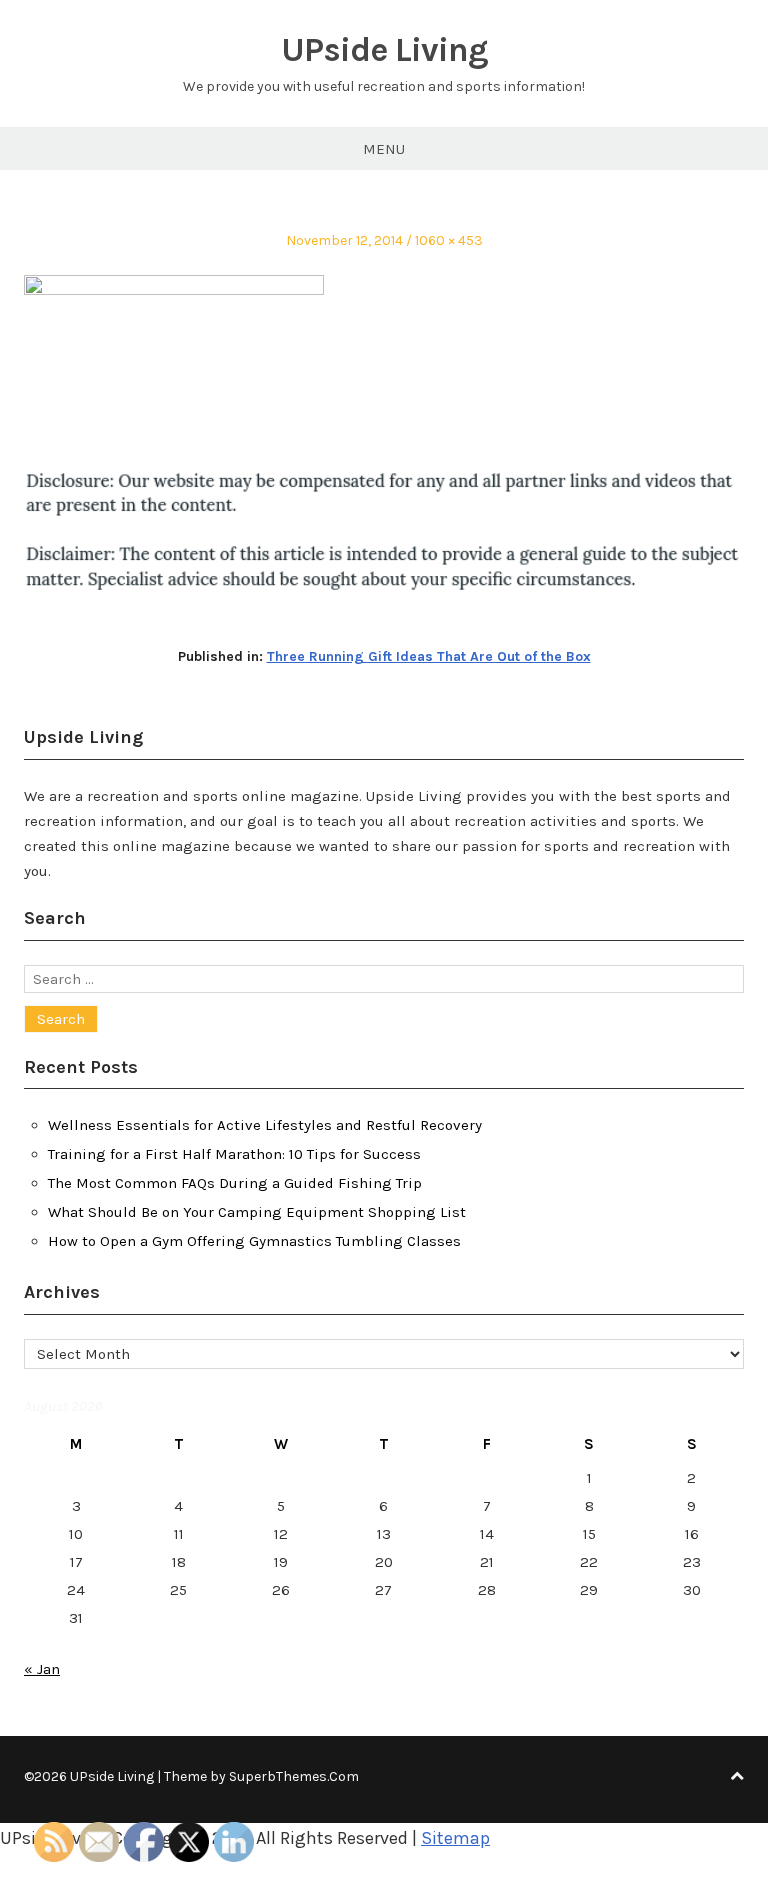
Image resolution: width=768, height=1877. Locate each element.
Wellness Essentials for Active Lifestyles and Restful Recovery (265, 1125)
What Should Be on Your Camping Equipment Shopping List (257, 1212)
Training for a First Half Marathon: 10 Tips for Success (234, 1154)
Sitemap (455, 1838)
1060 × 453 (449, 240)
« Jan (42, 1669)
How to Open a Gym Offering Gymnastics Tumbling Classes (254, 1241)
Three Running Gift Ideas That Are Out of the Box (429, 656)
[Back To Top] (737, 1776)
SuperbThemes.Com (294, 1776)
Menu (384, 149)
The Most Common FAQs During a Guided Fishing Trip (235, 1183)
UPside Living (384, 50)
